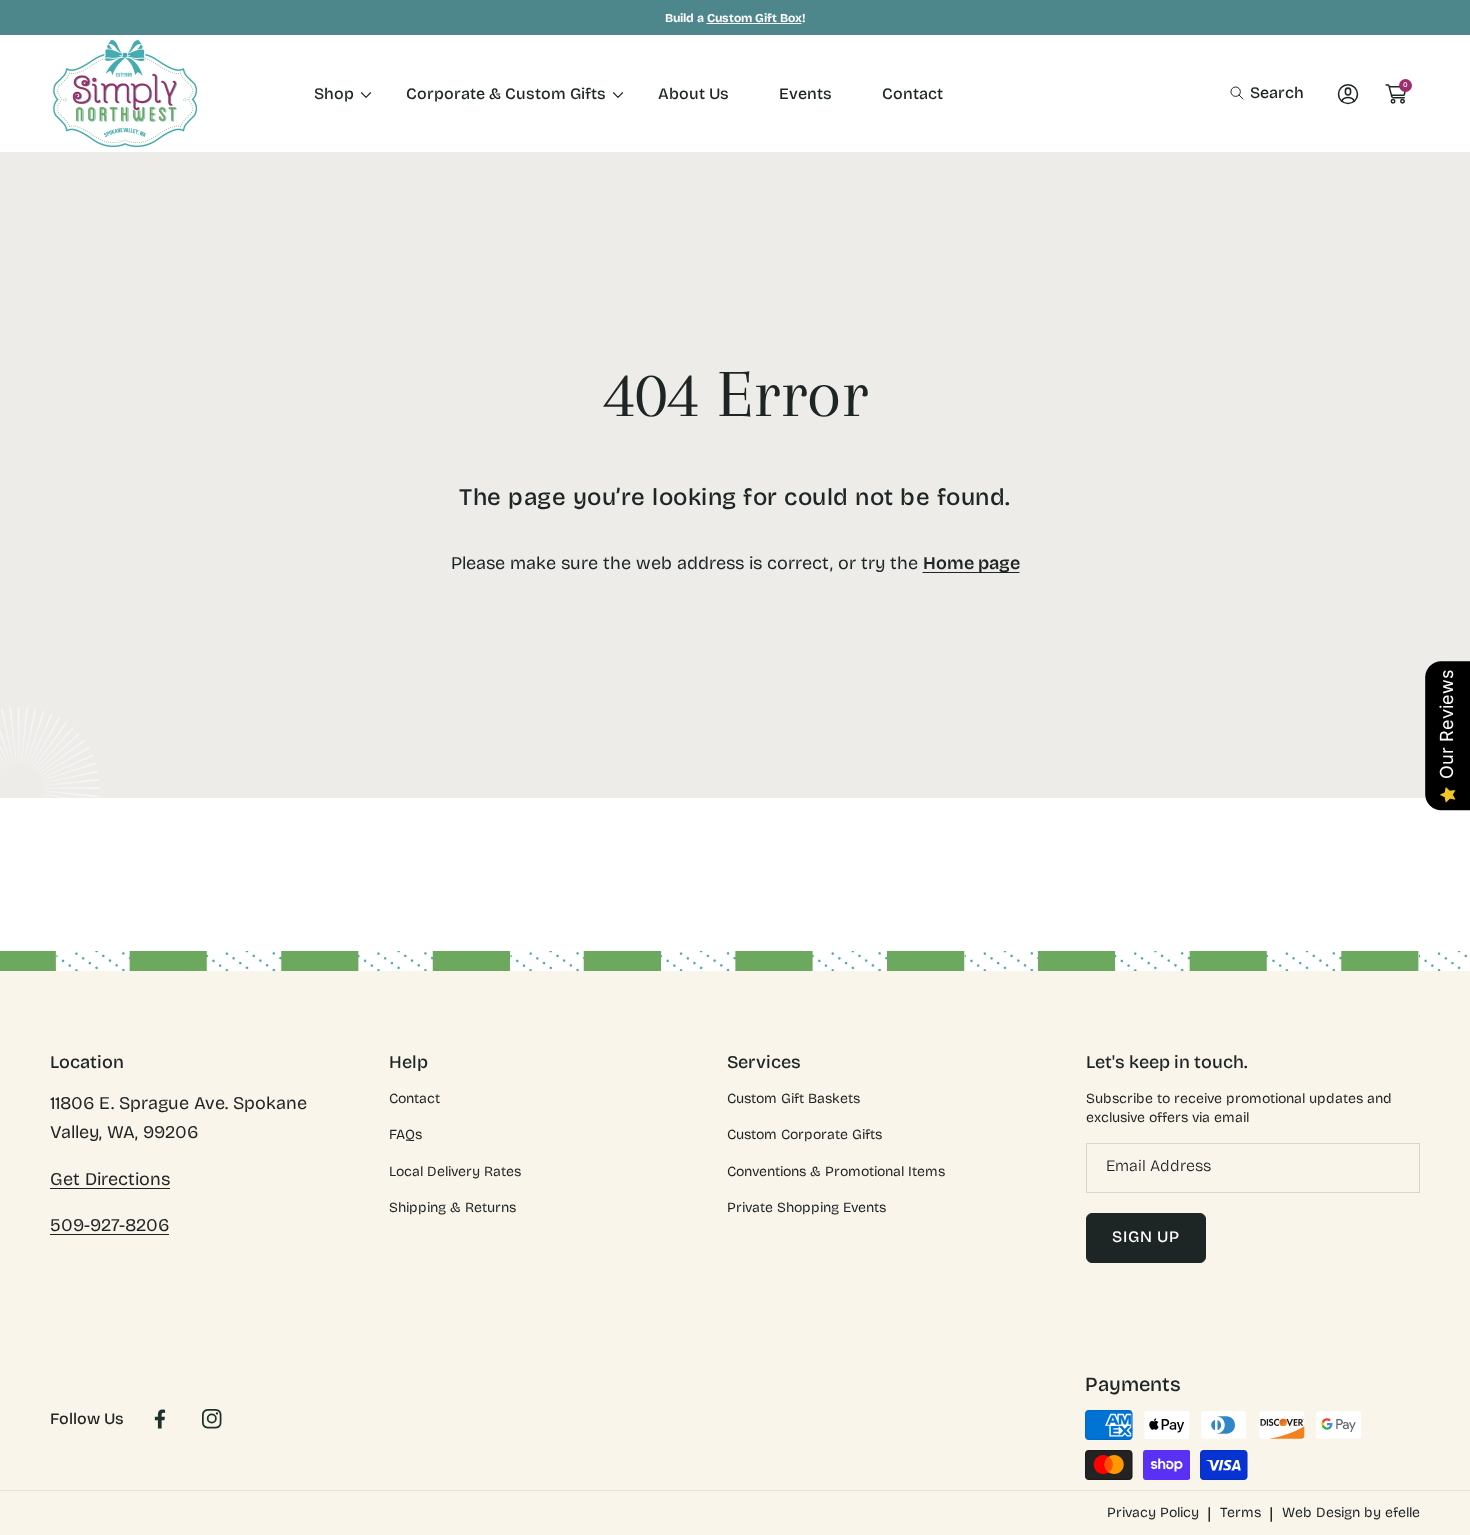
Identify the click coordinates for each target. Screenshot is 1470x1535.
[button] (1267, 93)
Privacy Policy (1153, 1512)
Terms (1240, 1512)
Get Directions (110, 1179)
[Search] (1242, 93)
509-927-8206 (109, 1225)
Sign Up (1146, 1236)
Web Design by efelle (1351, 1512)
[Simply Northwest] (125, 93)
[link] (335, 93)
